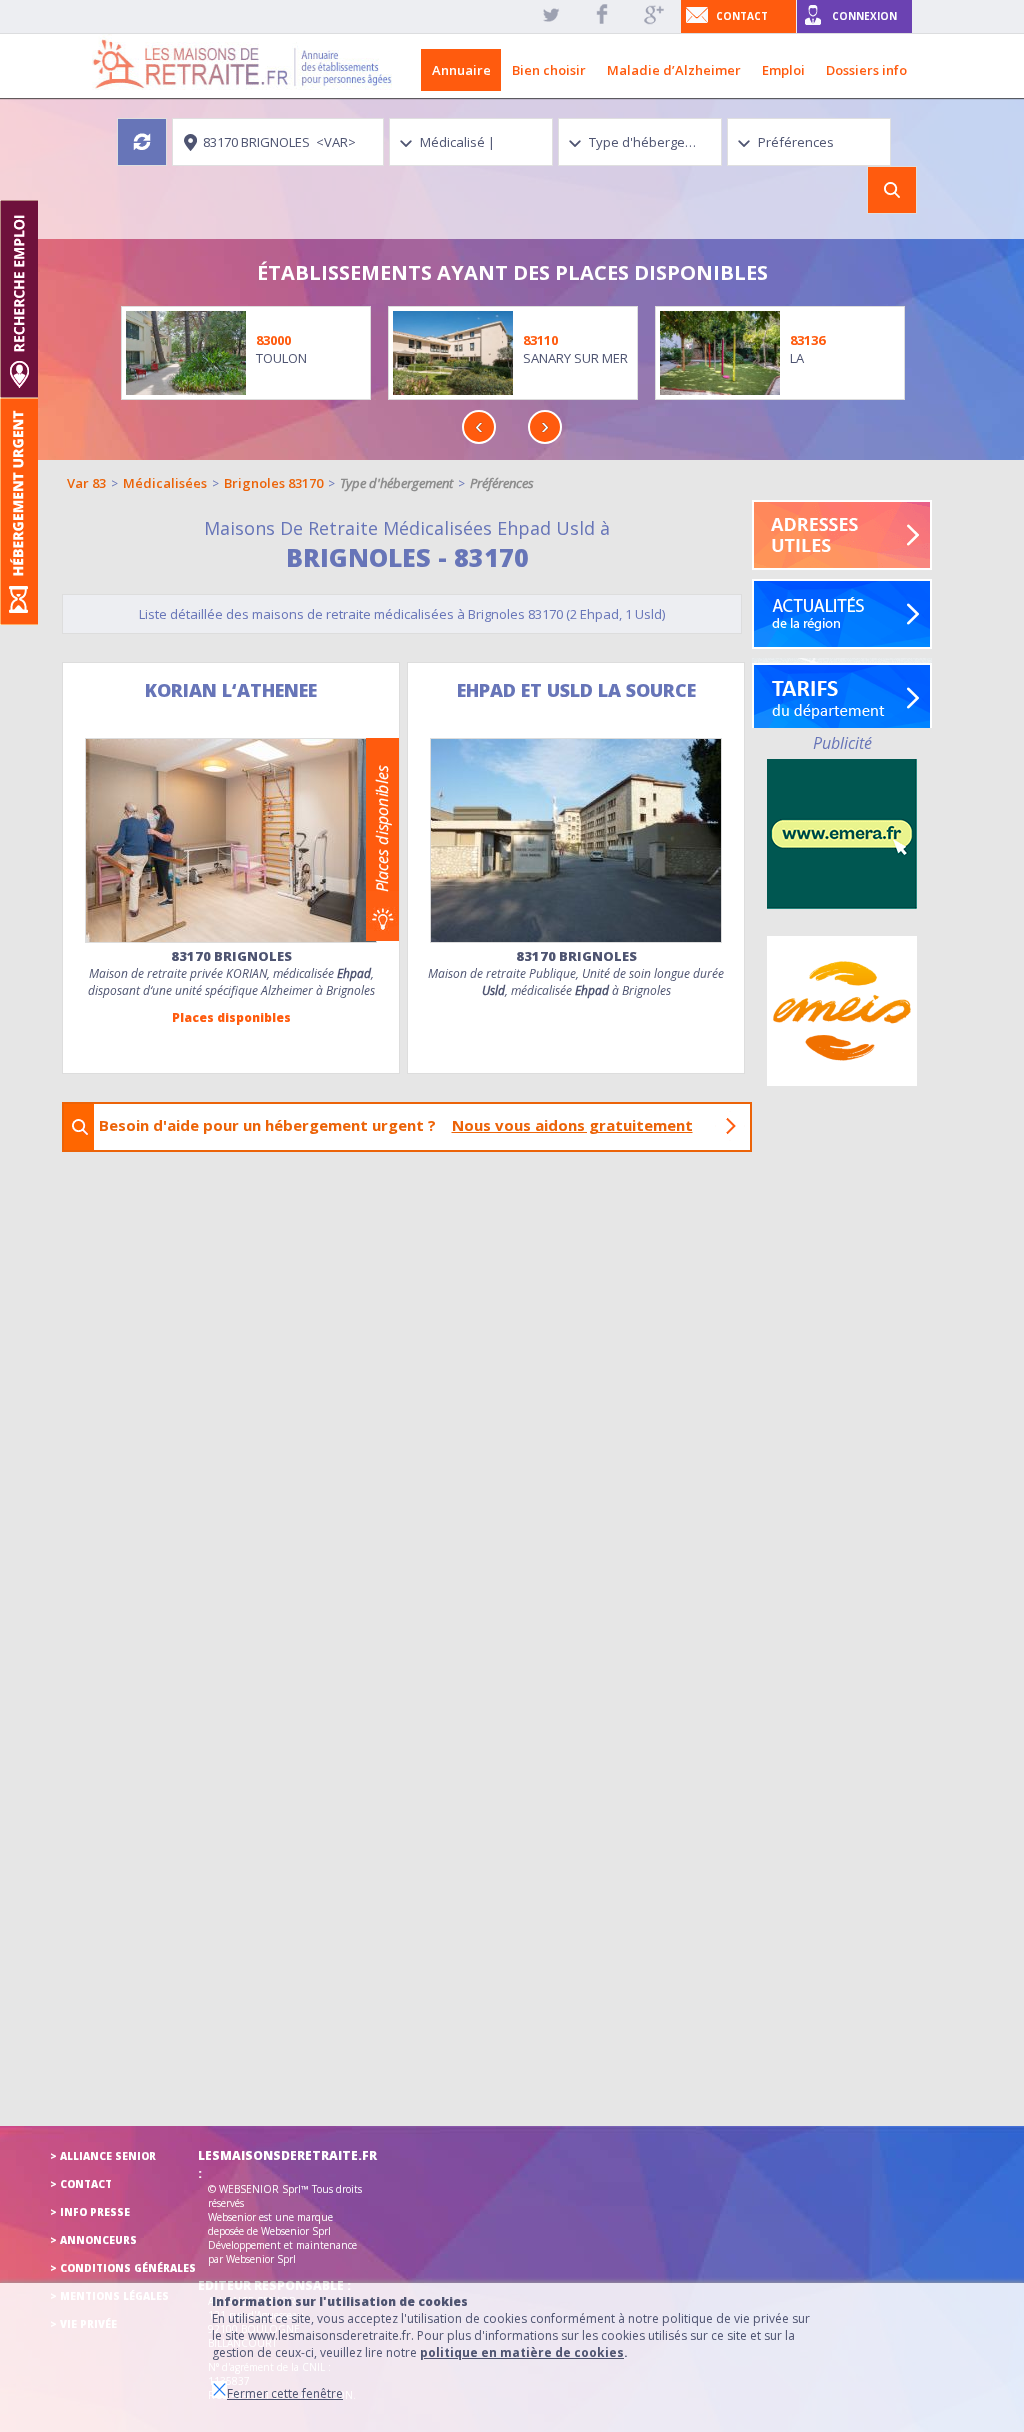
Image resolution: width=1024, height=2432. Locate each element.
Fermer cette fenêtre (285, 2393)
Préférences (502, 483)
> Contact (81, 2184)
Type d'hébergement (396, 483)
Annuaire (461, 70)
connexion (864, 16)
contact (742, 16)
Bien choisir (549, 70)
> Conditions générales (123, 2268)
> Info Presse (90, 2212)
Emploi (783, 70)
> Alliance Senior (103, 2156)
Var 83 (86, 483)
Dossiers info (866, 70)
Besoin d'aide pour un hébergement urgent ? (396, 1125)
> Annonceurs (93, 2240)
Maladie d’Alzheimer (674, 70)
